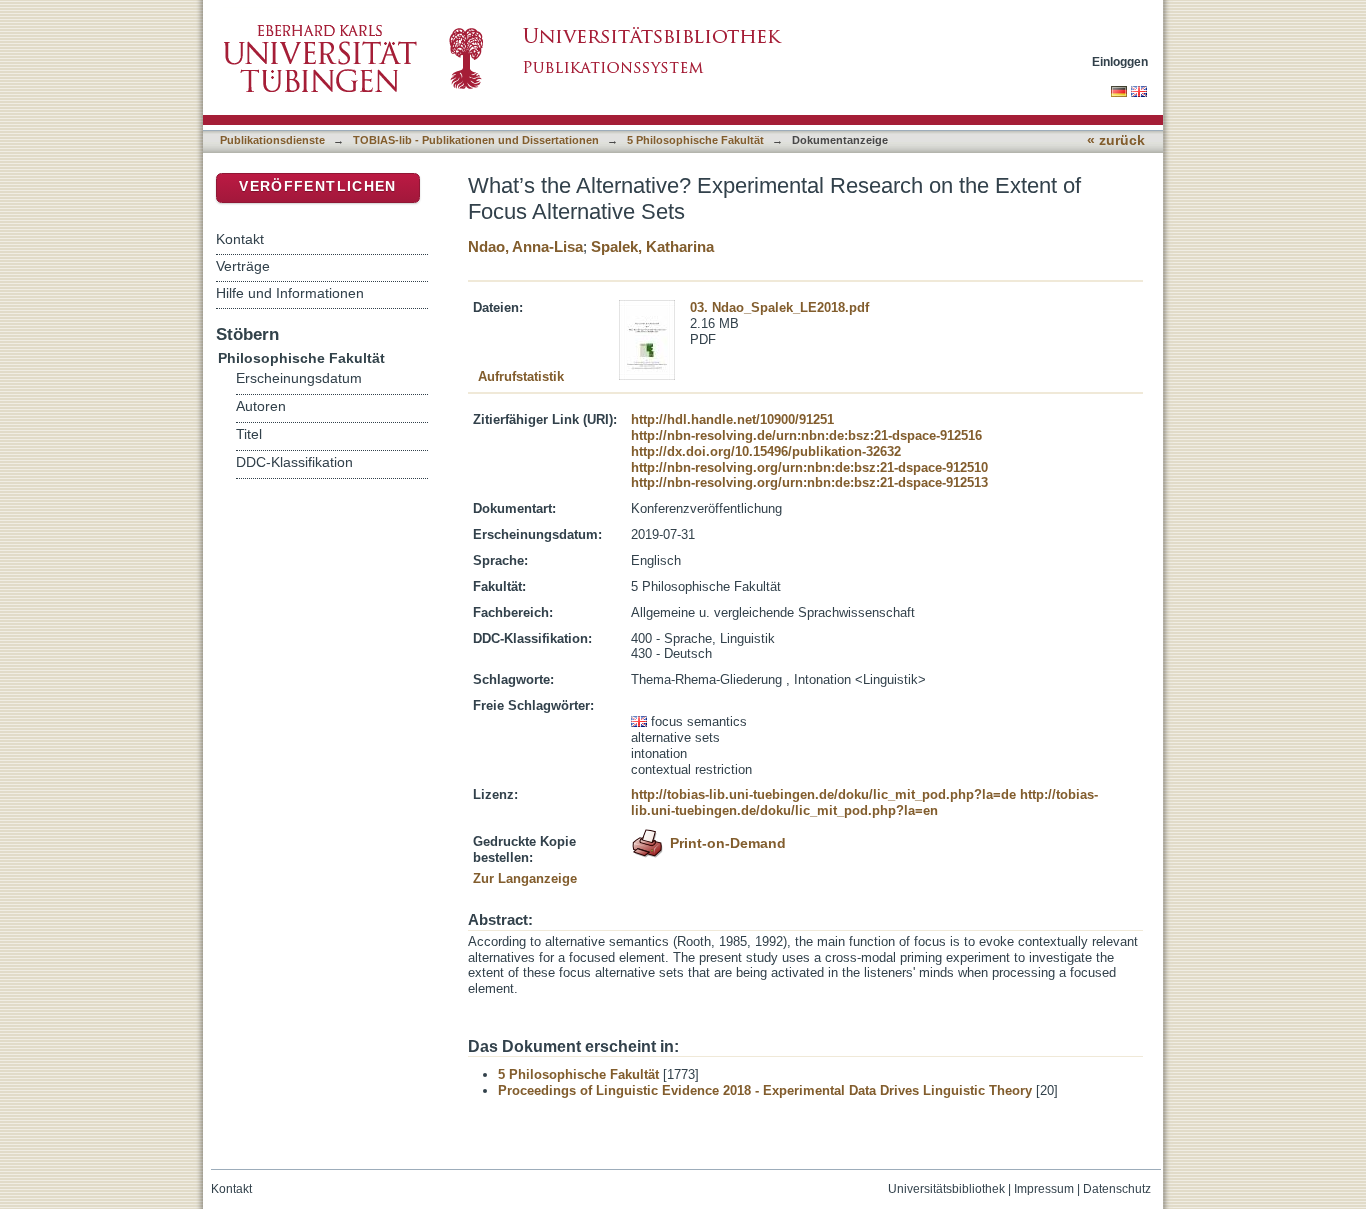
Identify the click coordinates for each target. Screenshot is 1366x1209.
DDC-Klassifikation (294, 462)
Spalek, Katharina (652, 246)
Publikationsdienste (272, 140)
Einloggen (1120, 61)
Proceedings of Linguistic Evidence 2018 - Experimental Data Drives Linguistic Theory (765, 1090)
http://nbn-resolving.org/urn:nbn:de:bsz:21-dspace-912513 (809, 482)
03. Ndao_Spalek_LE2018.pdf (779, 307)
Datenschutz (1117, 1189)
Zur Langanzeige (525, 878)
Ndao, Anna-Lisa (525, 246)
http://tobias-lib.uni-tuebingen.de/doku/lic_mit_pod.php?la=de (823, 794)
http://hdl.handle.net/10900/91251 (732, 419)
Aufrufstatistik (521, 376)
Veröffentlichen (317, 186)
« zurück (1116, 140)
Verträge (243, 266)
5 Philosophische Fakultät (695, 140)
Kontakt (240, 239)
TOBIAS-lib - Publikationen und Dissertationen (476, 140)
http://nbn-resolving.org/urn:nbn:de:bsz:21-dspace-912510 (809, 467)
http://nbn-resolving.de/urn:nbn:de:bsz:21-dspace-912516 (806, 435)
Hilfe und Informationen (290, 293)
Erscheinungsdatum (299, 378)
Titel (249, 434)
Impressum (1044, 1189)
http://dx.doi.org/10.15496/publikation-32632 (766, 451)
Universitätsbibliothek (946, 1189)
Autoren (261, 406)
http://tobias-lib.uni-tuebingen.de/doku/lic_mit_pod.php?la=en (864, 802)
